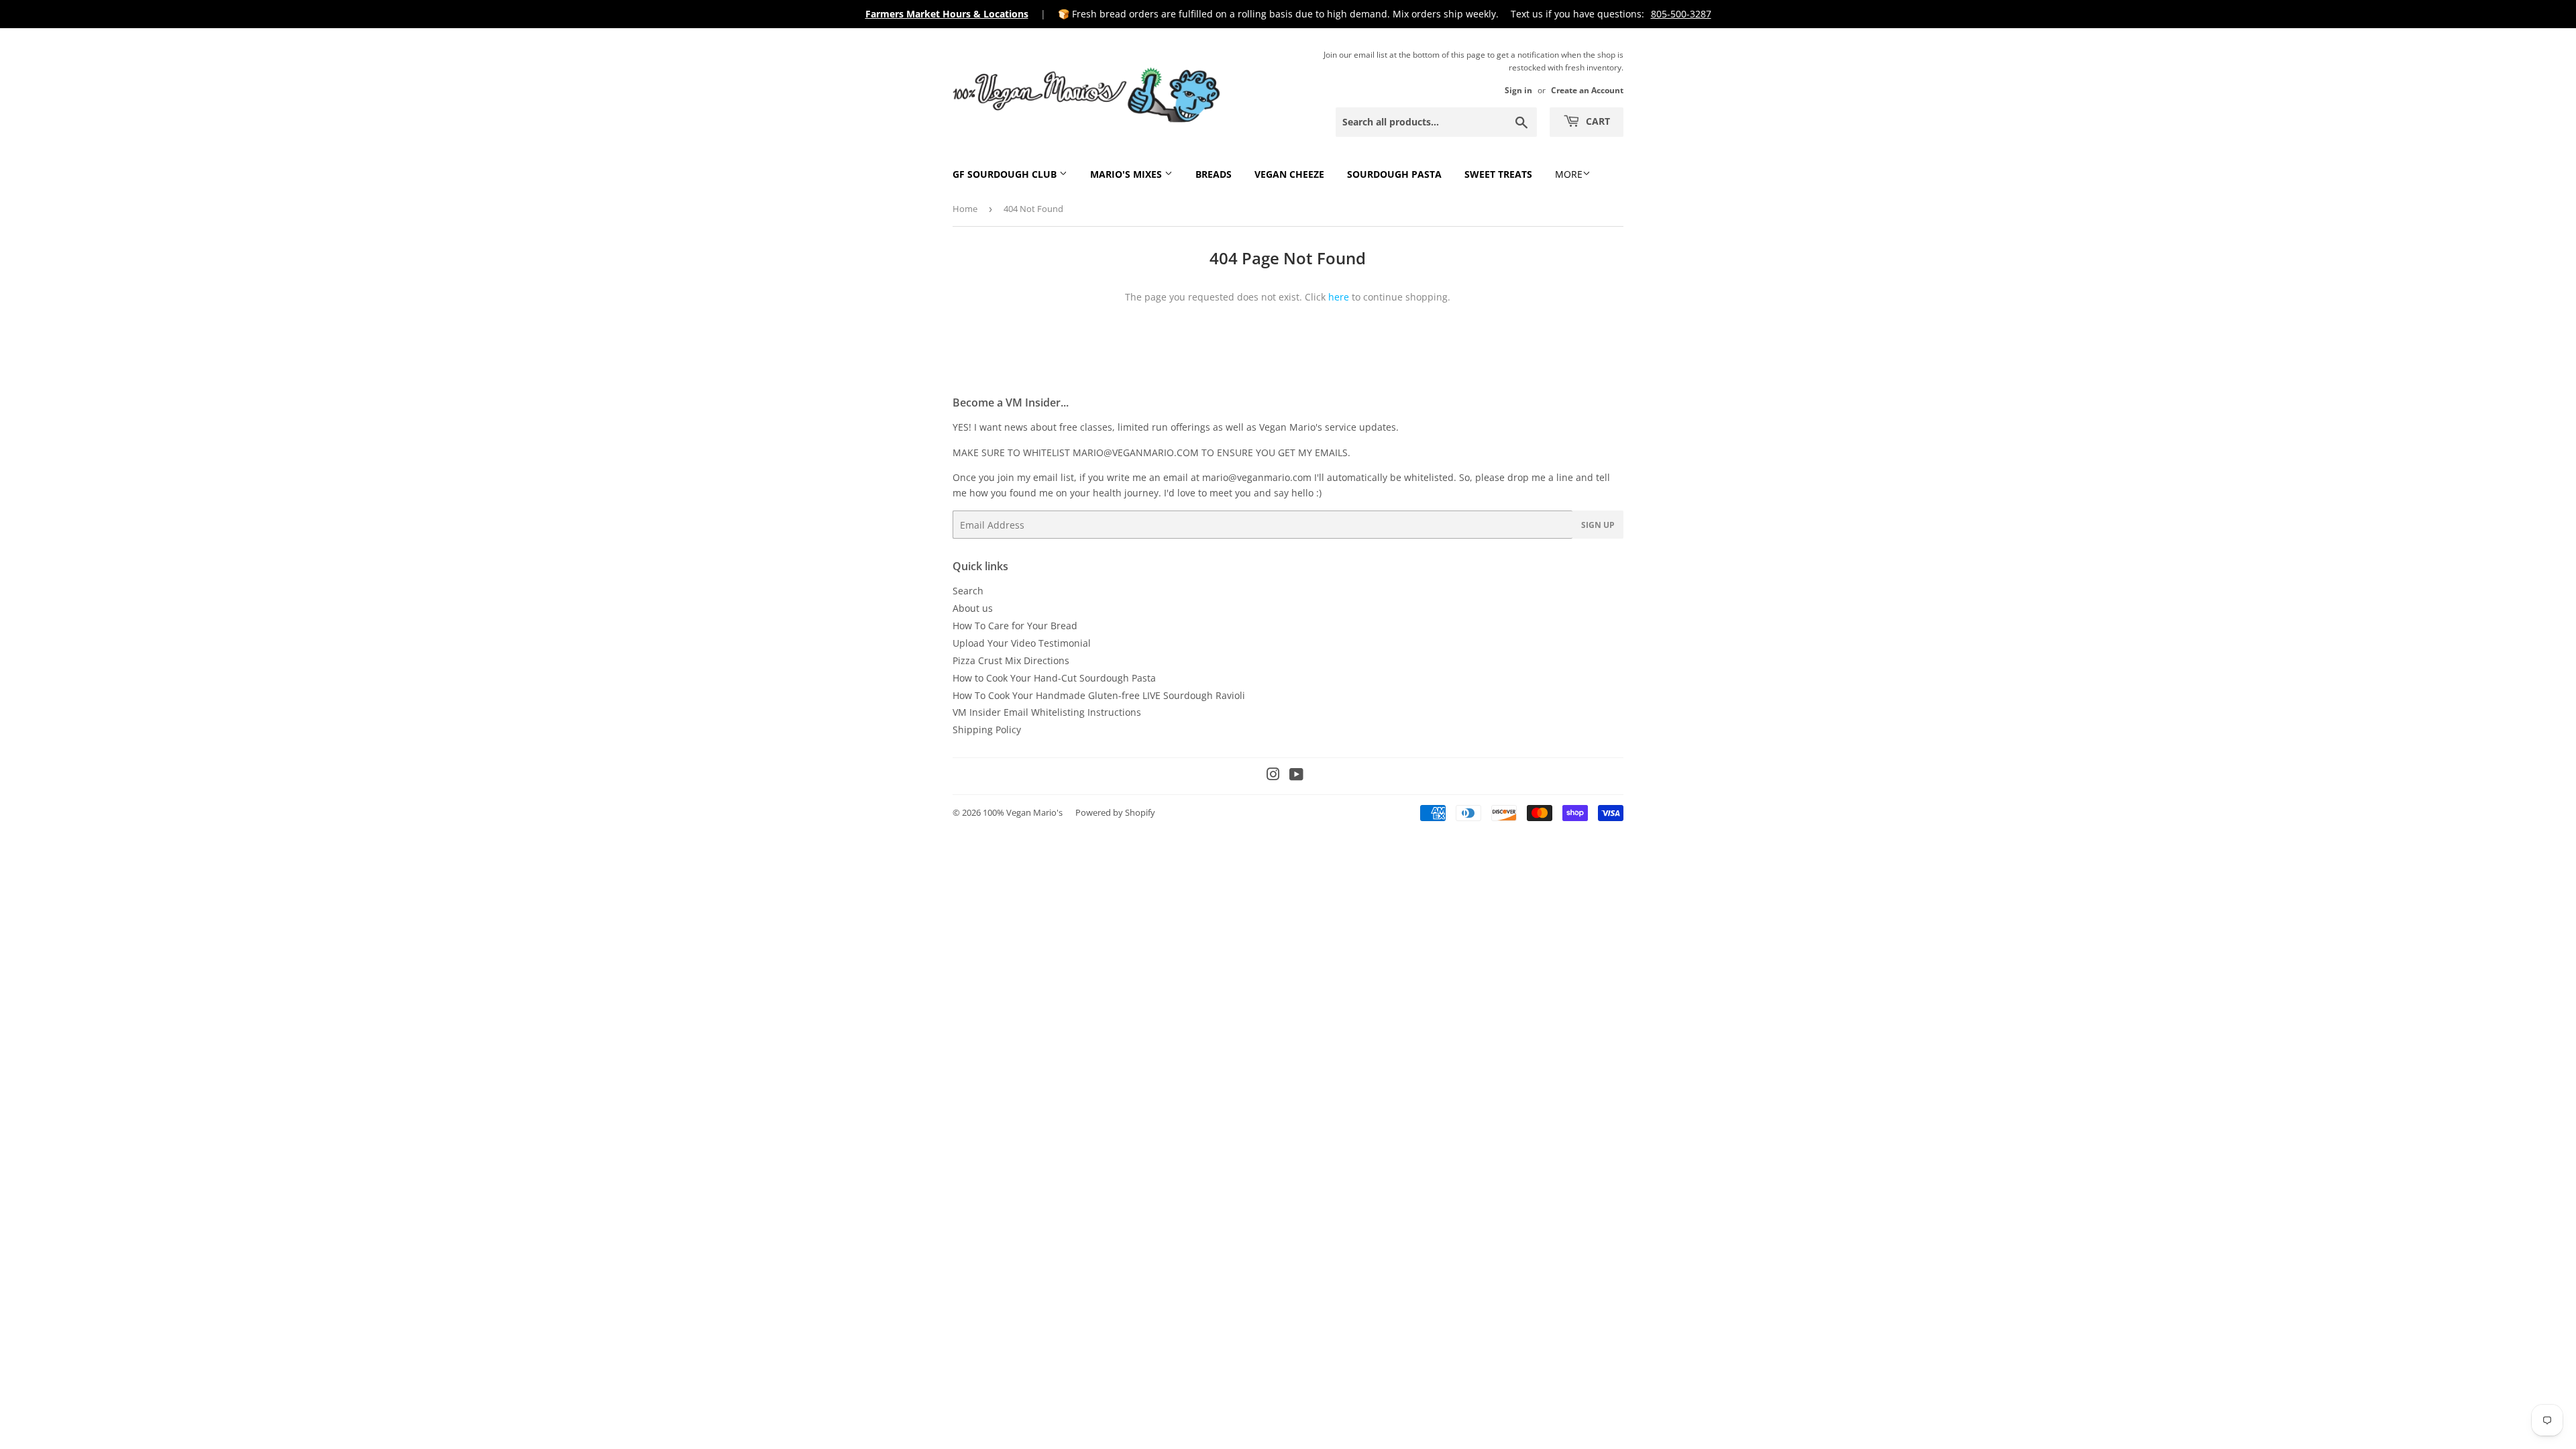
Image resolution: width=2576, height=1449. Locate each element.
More (1569, 174)
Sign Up (1598, 525)
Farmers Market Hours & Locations (947, 14)
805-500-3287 (1681, 14)
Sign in (1518, 90)
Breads (1214, 174)
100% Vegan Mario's (1023, 812)
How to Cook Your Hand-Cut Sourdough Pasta (1054, 678)
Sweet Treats (1498, 174)
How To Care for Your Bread (1015, 626)
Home (965, 209)
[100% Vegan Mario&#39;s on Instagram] (1273, 776)
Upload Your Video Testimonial (1022, 643)
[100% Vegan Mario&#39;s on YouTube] (1296, 776)
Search (968, 591)
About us (973, 608)
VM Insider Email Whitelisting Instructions (1047, 712)
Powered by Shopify (1115, 812)
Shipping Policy (987, 730)
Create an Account (1587, 90)
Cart (1597, 121)
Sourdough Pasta (1394, 174)
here (1339, 297)
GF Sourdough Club (1006, 174)
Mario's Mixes (1127, 174)
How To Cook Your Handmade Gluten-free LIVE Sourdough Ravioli (1099, 695)
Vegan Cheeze (1289, 174)
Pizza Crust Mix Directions (1011, 660)
